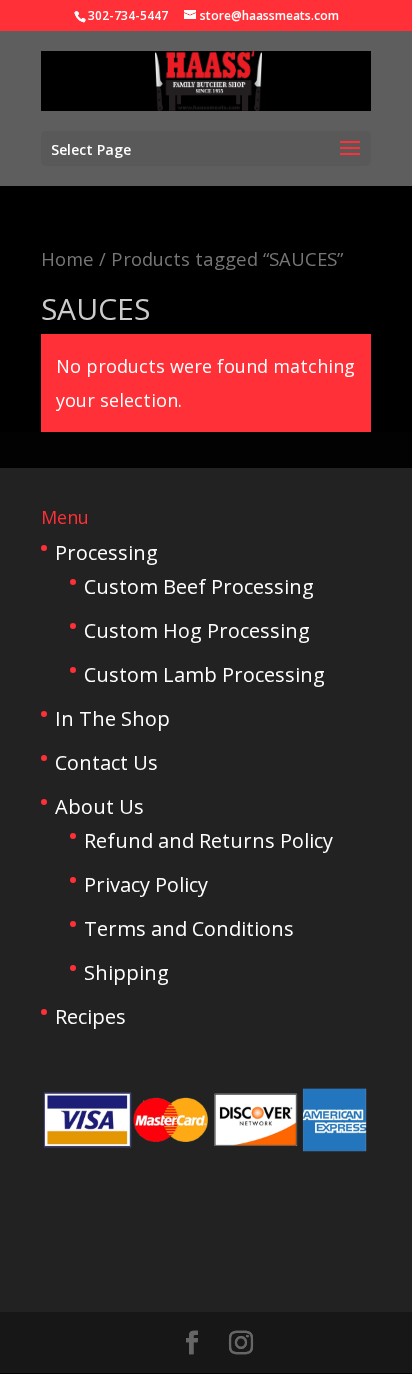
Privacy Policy (146, 884)
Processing (106, 552)
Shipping (126, 972)
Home (67, 258)
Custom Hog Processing (197, 630)
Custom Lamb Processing (204, 674)
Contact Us (106, 762)
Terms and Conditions (189, 928)
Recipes (90, 1016)
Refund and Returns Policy (208, 840)
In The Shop (112, 718)
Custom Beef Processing (199, 586)
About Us (99, 806)
